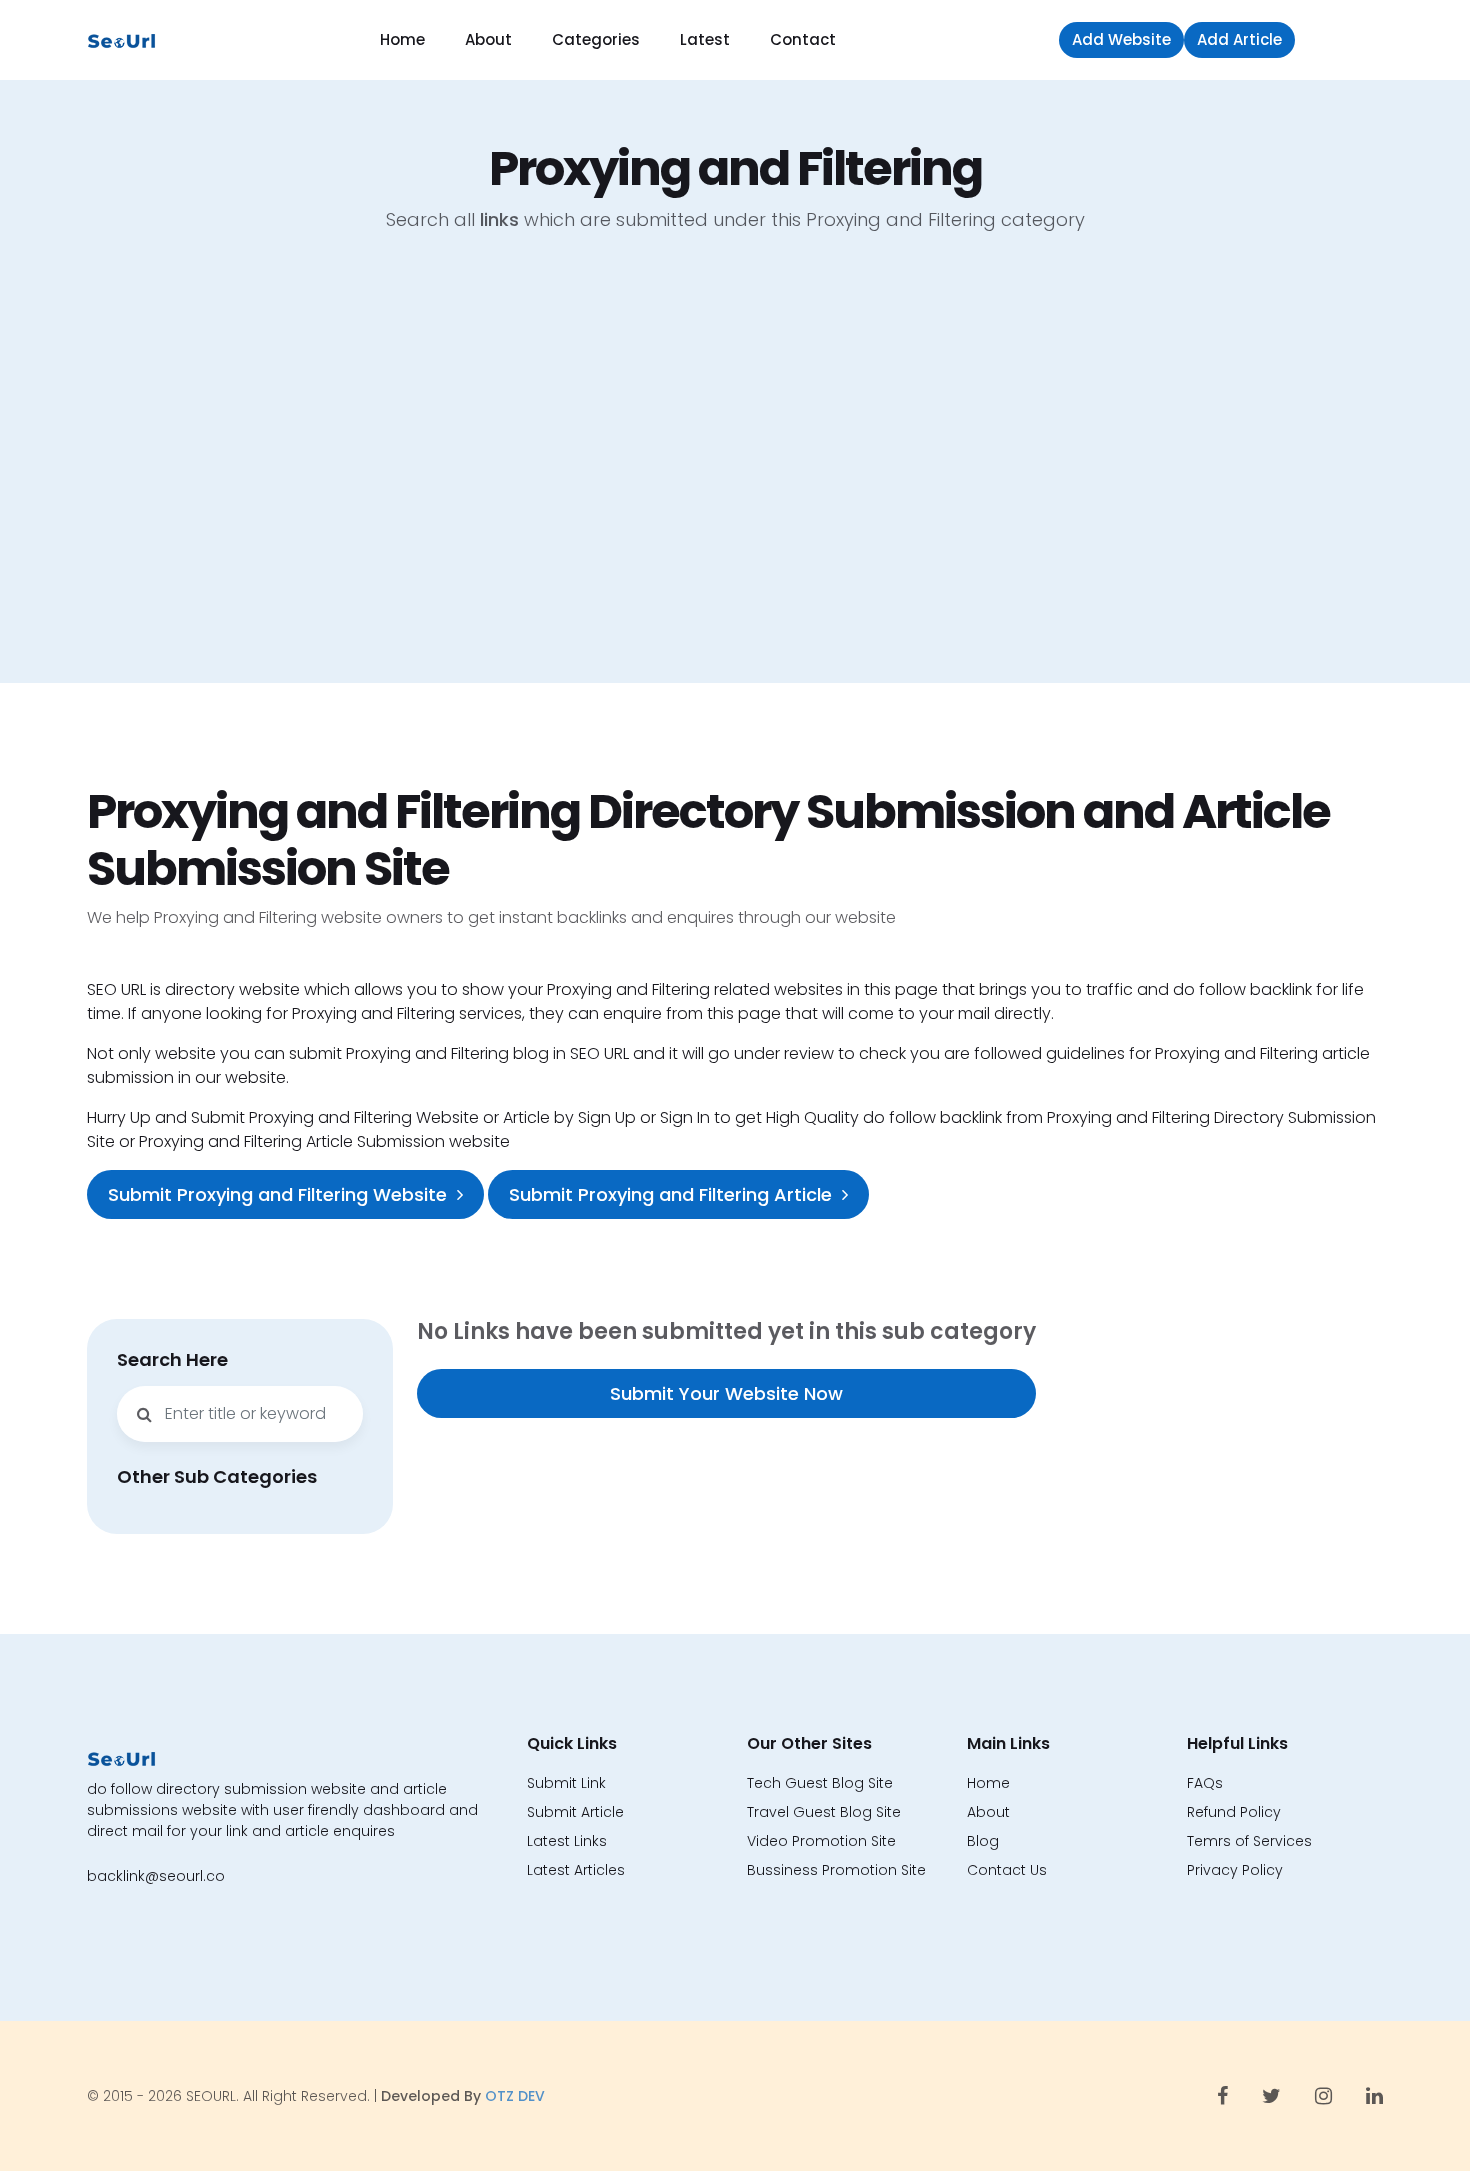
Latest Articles (576, 1870)
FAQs (1205, 1783)
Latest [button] (705, 39)
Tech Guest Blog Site (820, 1783)
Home (402, 39)
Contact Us (1007, 1870)
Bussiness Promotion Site (836, 1870)
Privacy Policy (1235, 1870)
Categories (596, 39)
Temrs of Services (1249, 1841)
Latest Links (567, 1841)
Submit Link (566, 1783)
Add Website (1121, 39)
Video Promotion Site (821, 1841)
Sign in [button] (1344, 39)
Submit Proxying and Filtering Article (670, 1194)
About (488, 39)
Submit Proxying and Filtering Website (277, 1194)
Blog (983, 1841)
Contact (803, 39)
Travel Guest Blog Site (824, 1812)
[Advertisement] (735, 473)
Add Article (1239, 39)
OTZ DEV (515, 2096)
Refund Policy (1234, 1812)
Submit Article (575, 1812)
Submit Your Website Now (726, 1393)
